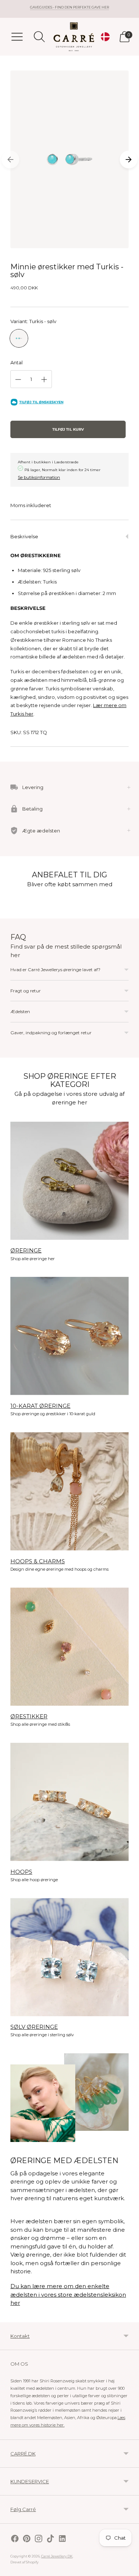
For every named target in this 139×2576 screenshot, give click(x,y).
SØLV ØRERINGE (34, 2027)
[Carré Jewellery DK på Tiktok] (50, 2539)
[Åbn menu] (17, 37)
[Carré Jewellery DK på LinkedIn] (62, 2539)
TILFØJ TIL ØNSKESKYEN (41, 402)
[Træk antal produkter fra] (18, 379)
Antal (16, 362)
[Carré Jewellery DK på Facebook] (15, 2539)
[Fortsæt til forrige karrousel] (10, 160)
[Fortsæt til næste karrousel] (129, 160)
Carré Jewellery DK (57, 2556)
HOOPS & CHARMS (38, 1561)
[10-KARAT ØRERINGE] (69, 1336)
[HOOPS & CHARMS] (69, 1491)
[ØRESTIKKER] (69, 1647)
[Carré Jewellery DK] (74, 37)
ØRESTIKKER (29, 1716)
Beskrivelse (24, 536)
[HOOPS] (69, 1802)
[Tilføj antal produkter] (44, 379)
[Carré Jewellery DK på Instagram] (39, 2539)
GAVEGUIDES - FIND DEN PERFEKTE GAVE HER (69, 7)
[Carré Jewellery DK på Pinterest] (27, 2539)
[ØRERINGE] (69, 1181)
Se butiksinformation (39, 477)
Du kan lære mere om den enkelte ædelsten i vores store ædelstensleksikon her (68, 2294)
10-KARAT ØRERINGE (40, 1406)
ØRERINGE (26, 1250)
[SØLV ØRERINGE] (69, 1957)
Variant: (33, 321)
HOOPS (21, 1872)
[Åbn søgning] (39, 37)
